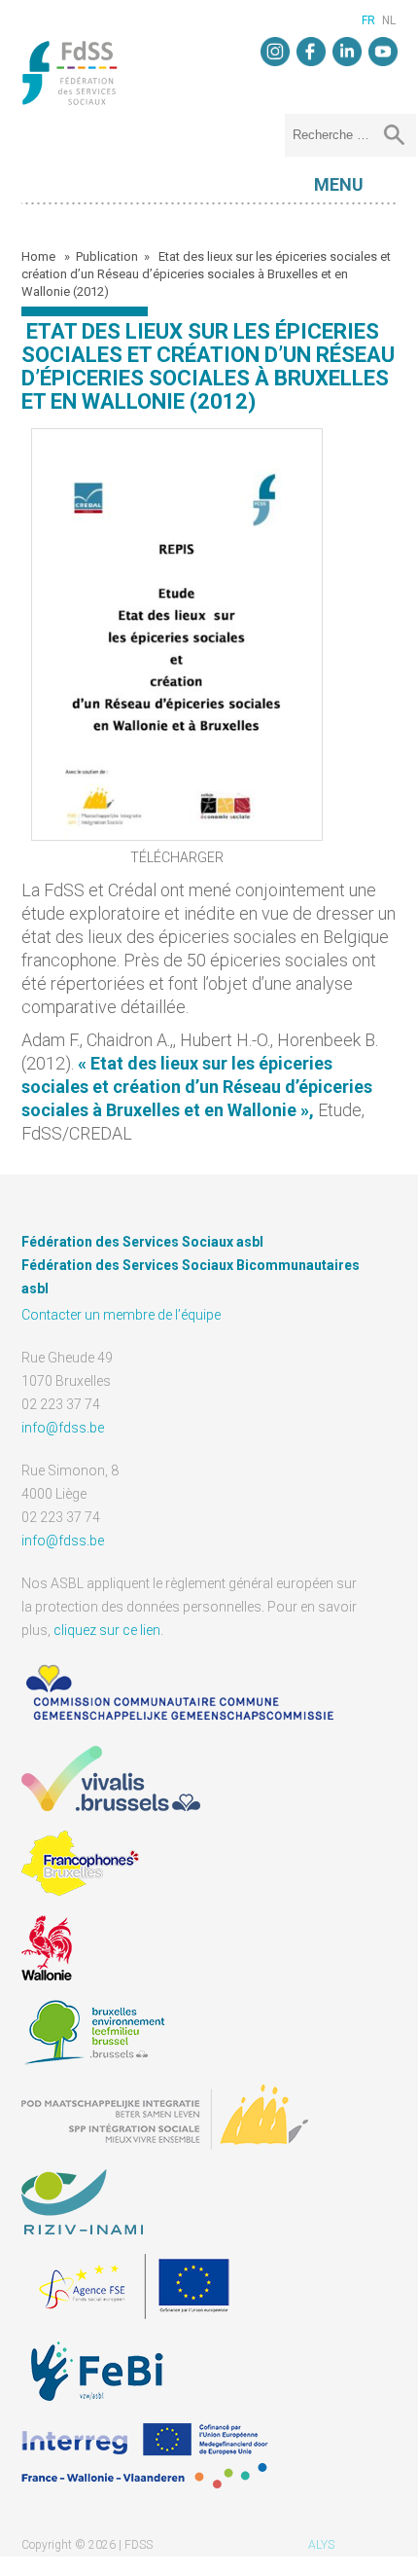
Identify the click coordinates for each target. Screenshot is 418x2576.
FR (368, 20)
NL (389, 20)
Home (40, 256)
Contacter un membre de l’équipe (121, 1315)
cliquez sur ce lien (107, 1630)
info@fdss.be (63, 1428)
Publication (107, 256)
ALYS (321, 2545)
